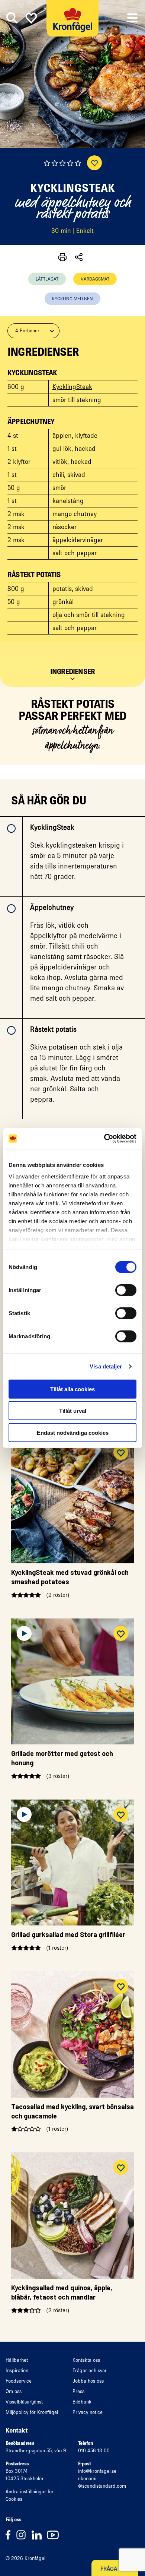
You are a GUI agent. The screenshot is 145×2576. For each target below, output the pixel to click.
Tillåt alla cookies (72, 1389)
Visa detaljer (106, 1366)
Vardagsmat (95, 279)
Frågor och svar (90, 2371)
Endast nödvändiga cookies (73, 1432)
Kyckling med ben (72, 299)
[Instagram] (24, 2534)
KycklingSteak (72, 387)
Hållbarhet (17, 2360)
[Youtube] (55, 2534)
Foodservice (19, 2381)
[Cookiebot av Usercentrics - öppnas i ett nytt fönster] (104, 1139)
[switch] (126, 1290)
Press (78, 2391)
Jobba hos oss (88, 2381)
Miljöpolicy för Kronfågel (32, 2412)
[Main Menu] (132, 18)
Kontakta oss (86, 2360)
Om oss (14, 2391)
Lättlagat (47, 279)
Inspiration (17, 2371)
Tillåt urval (73, 1411)
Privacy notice (88, 2412)
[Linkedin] (39, 2534)
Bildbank (82, 2402)
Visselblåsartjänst (24, 2402)
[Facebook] (11, 2534)
